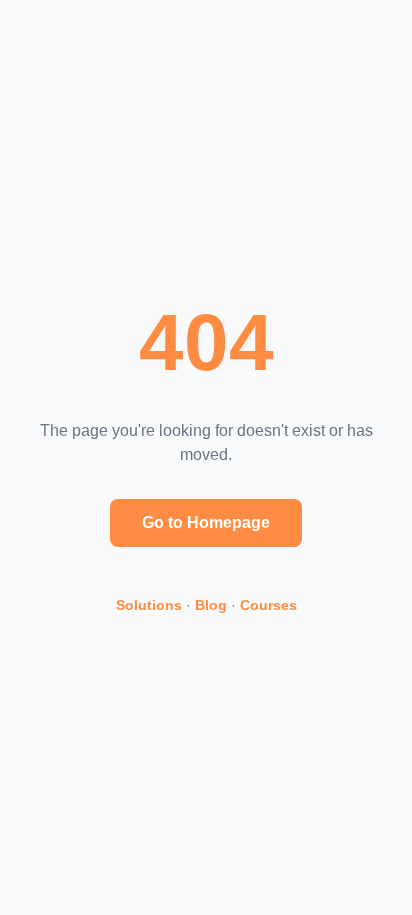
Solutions (149, 605)
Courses (268, 605)
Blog (211, 605)
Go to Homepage (206, 522)
